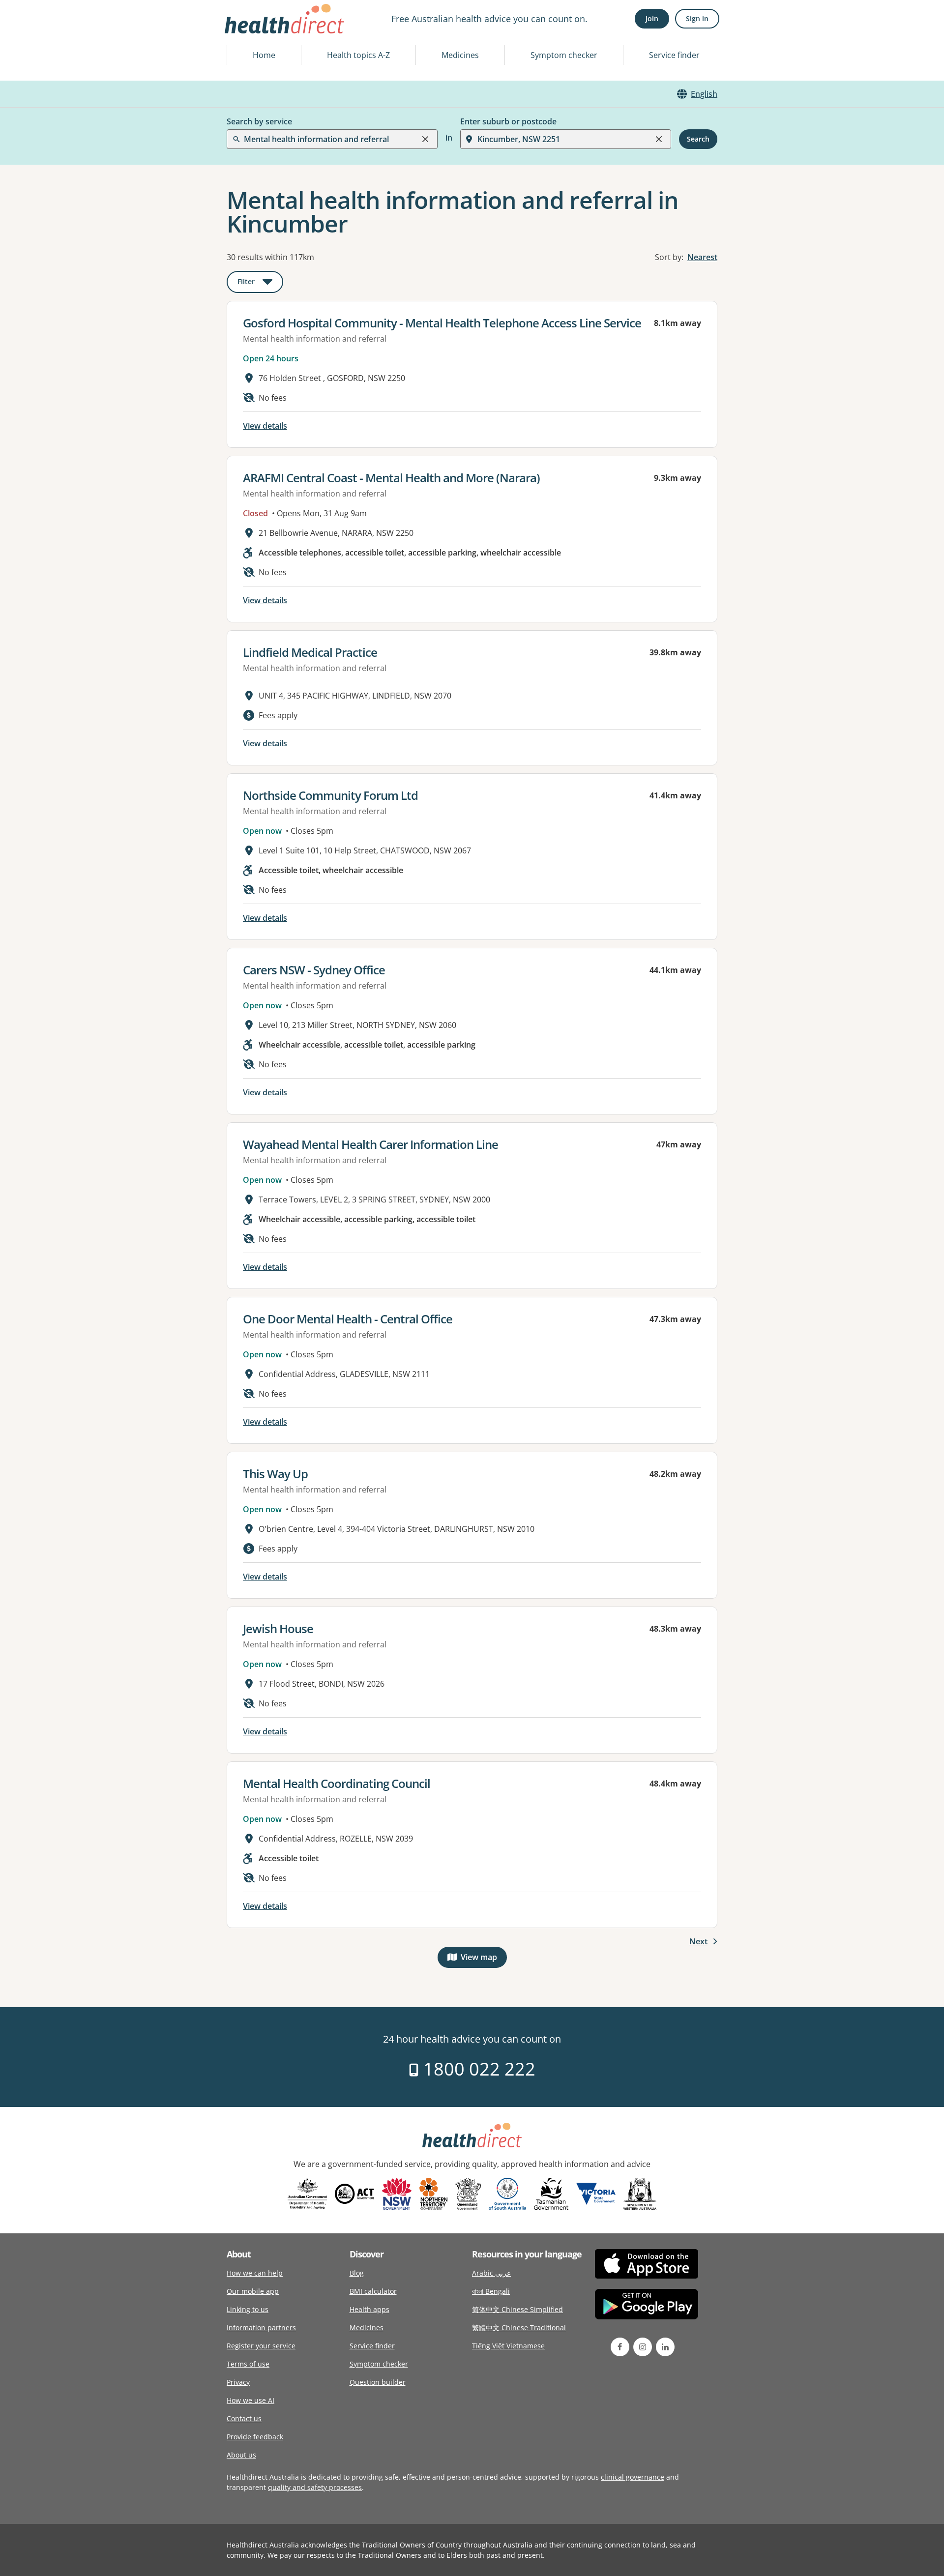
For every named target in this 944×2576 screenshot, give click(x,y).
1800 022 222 (477, 2069)
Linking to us (248, 2309)
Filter (260, 283)
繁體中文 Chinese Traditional (519, 2327)
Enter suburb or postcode (508, 121)
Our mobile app (253, 2291)
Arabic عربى (491, 2273)
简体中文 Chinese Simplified (517, 2309)
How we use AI (251, 2400)
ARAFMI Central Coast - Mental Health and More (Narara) (391, 478)
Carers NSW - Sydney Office (314, 970)
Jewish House (278, 1628)
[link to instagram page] (643, 2347)
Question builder (378, 2382)
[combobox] (245, 31)
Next (698, 1941)
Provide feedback (255, 2437)
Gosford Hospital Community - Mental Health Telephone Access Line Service (442, 323)
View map (484, 1959)
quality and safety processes (315, 2487)
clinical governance (633, 2477)
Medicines (460, 55)
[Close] (425, 139)
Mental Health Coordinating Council (337, 1783)
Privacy (238, 2382)
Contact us (244, 2418)
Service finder (674, 55)
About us (241, 2455)
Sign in (697, 18)
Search (698, 139)
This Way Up (275, 1474)
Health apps (369, 2309)
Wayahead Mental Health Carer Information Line (370, 1144)
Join (652, 18)
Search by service (259, 121)
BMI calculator (373, 2291)
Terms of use (248, 2364)
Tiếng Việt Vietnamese (508, 2346)
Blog (357, 2273)
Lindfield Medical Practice (310, 652)
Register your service (261, 2346)
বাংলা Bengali (491, 2291)
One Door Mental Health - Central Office (348, 1319)
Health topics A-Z (358, 55)
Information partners (261, 2327)
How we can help (255, 2273)
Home (264, 55)
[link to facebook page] (620, 2347)
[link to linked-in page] (665, 2347)
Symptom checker (564, 55)
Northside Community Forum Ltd (330, 795)
